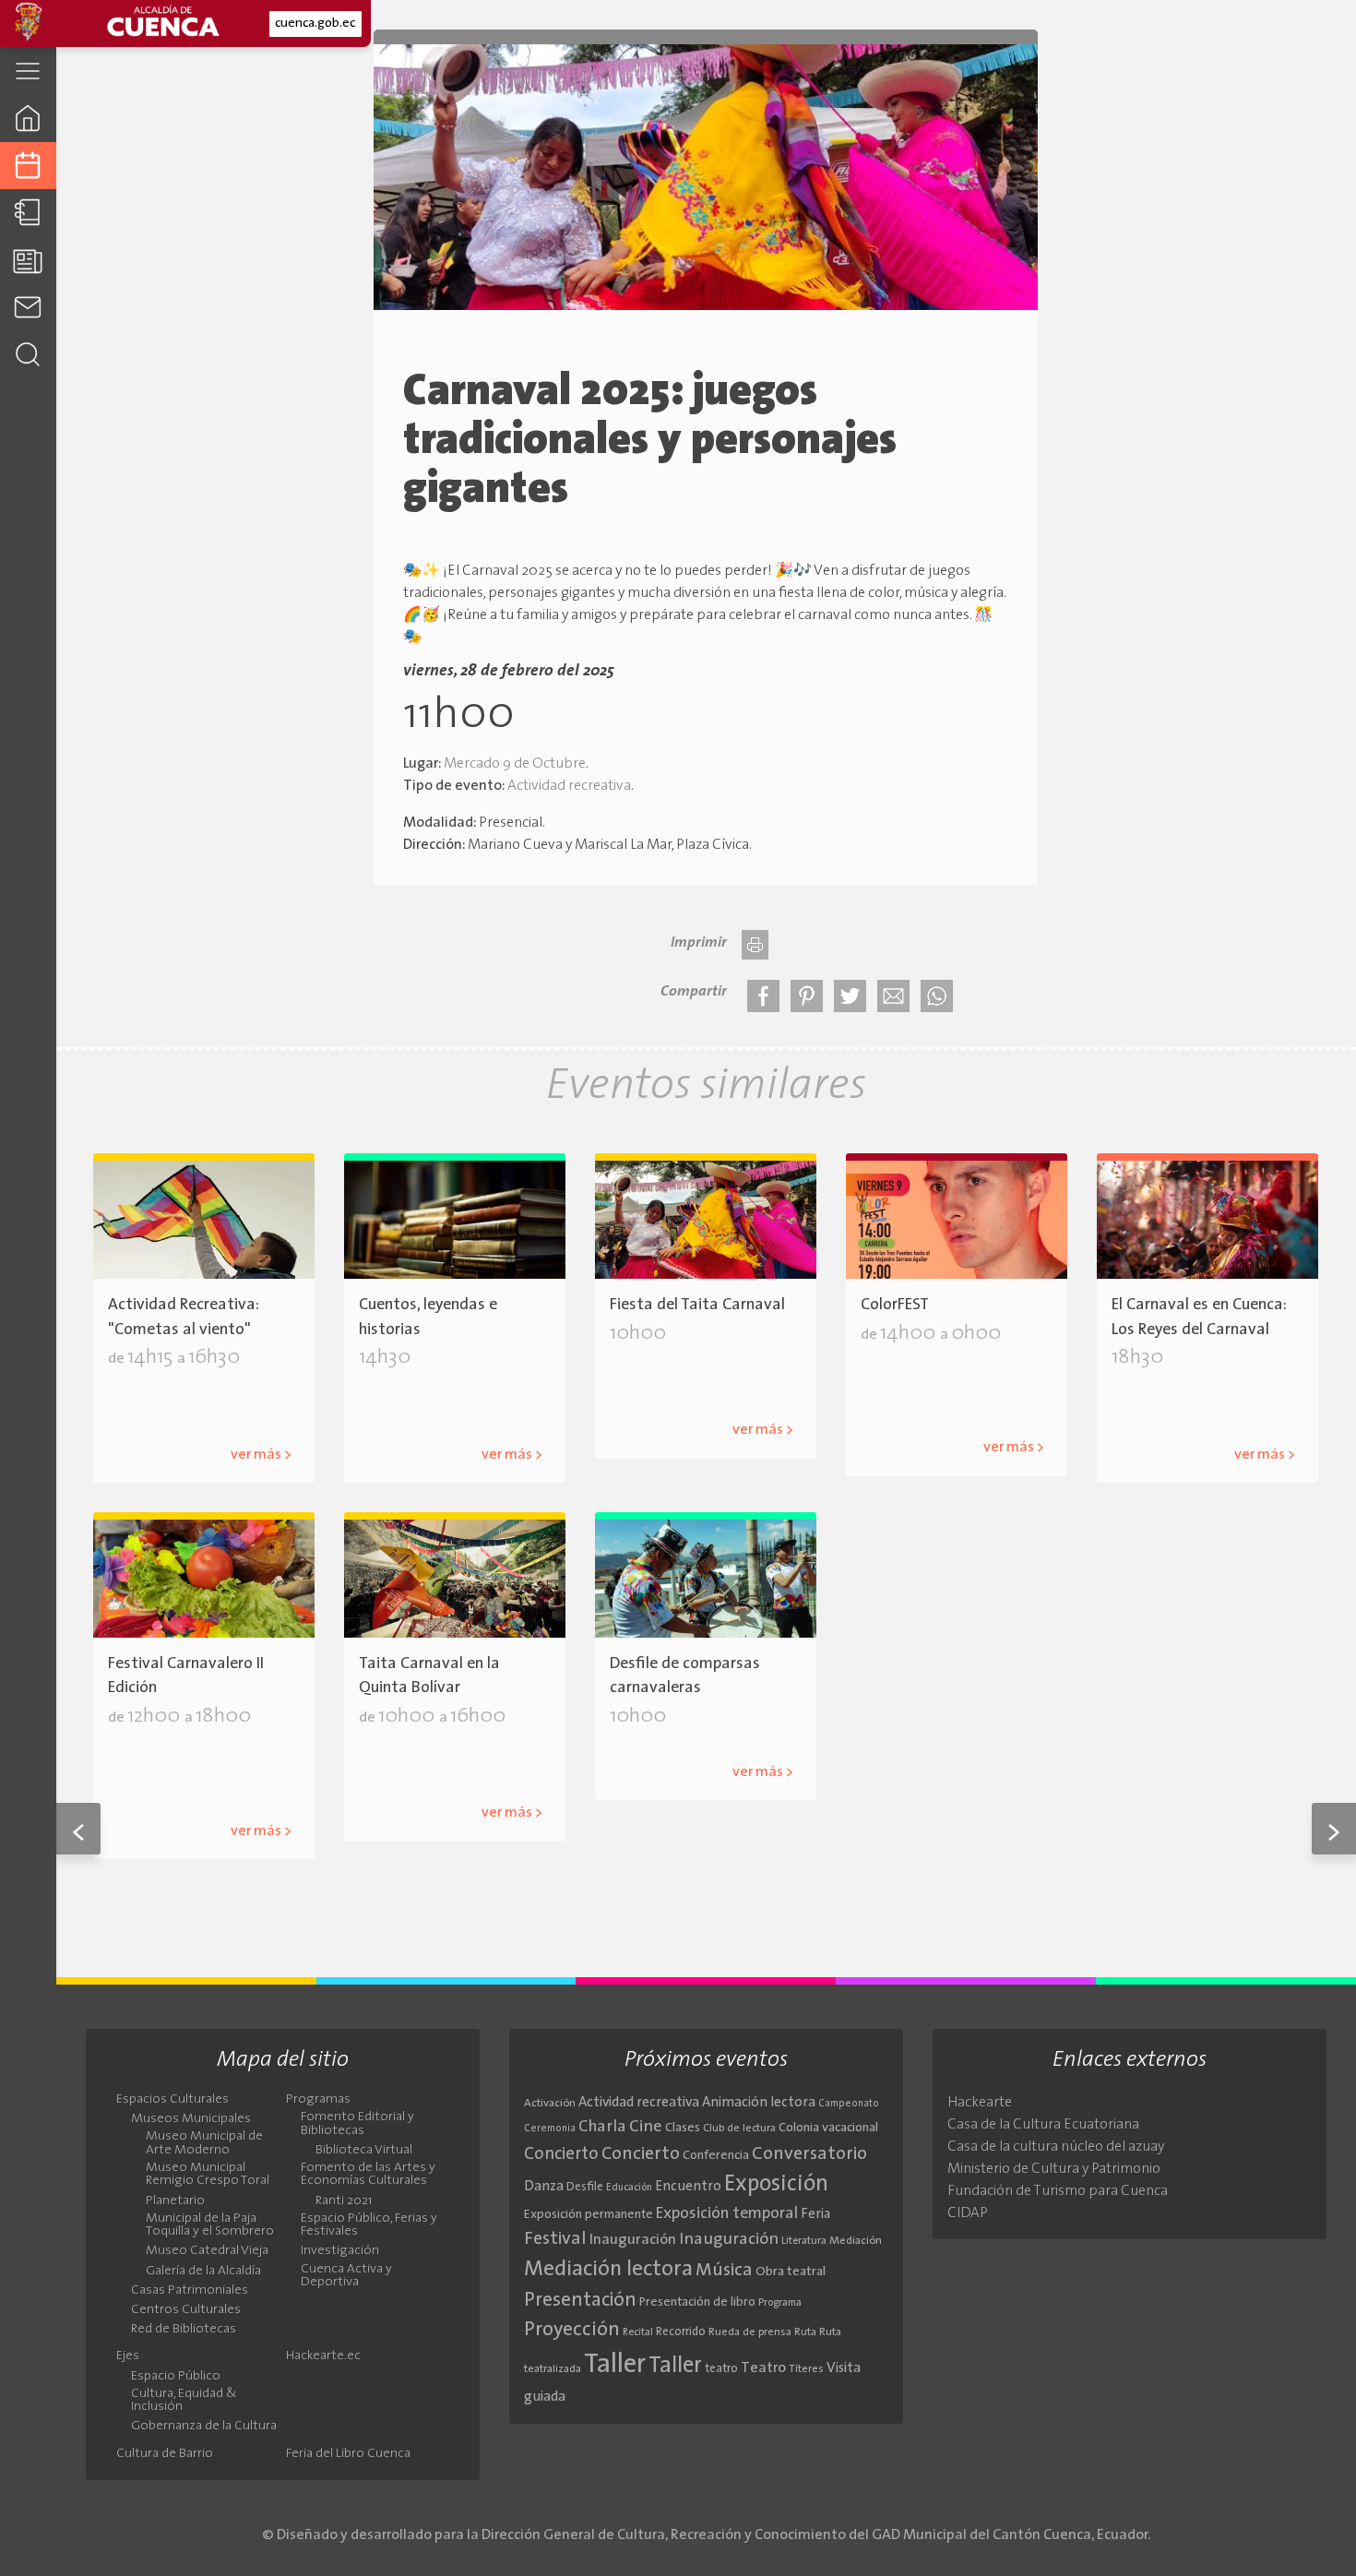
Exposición (776, 2185)
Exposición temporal (727, 2214)
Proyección (572, 2330)
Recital (638, 2333)
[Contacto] (28, 307)
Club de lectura (739, 2129)
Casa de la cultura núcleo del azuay (1056, 2147)
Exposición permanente (589, 2215)
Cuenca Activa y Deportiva (346, 2276)
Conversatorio (809, 2154)
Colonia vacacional (828, 2128)
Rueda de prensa (750, 2332)
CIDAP (968, 2213)
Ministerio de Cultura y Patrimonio (1054, 2169)
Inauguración (633, 2240)
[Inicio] (28, 118)
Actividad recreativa (569, 786)
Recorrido (681, 2332)
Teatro (763, 2368)
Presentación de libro (697, 2302)
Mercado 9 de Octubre (515, 764)
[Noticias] (28, 260)
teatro (721, 2369)
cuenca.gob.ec (315, 24)
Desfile (585, 2187)
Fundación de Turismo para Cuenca (1058, 2191)
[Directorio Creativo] (28, 213)
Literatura (804, 2241)
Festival (555, 2239)
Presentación (580, 2301)
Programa (780, 2303)
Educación (629, 2188)
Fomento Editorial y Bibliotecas (357, 2124)
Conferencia (716, 2156)
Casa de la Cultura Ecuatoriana (1043, 2125)
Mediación (856, 2241)
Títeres (806, 2369)
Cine (646, 2127)
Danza (544, 2187)
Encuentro (688, 2187)
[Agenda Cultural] (28, 166)
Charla (602, 2127)
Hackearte (980, 2103)
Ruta (805, 2332)
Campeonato (849, 2104)
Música (724, 2271)
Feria (815, 2215)
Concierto (896, 1377)
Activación (550, 2104)
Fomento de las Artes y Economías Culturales (368, 2175)
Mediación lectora (608, 2270)
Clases (683, 2128)
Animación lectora (759, 2103)
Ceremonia (550, 2129)
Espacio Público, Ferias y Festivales (369, 2225)
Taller (615, 2365)
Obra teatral (791, 2272)
